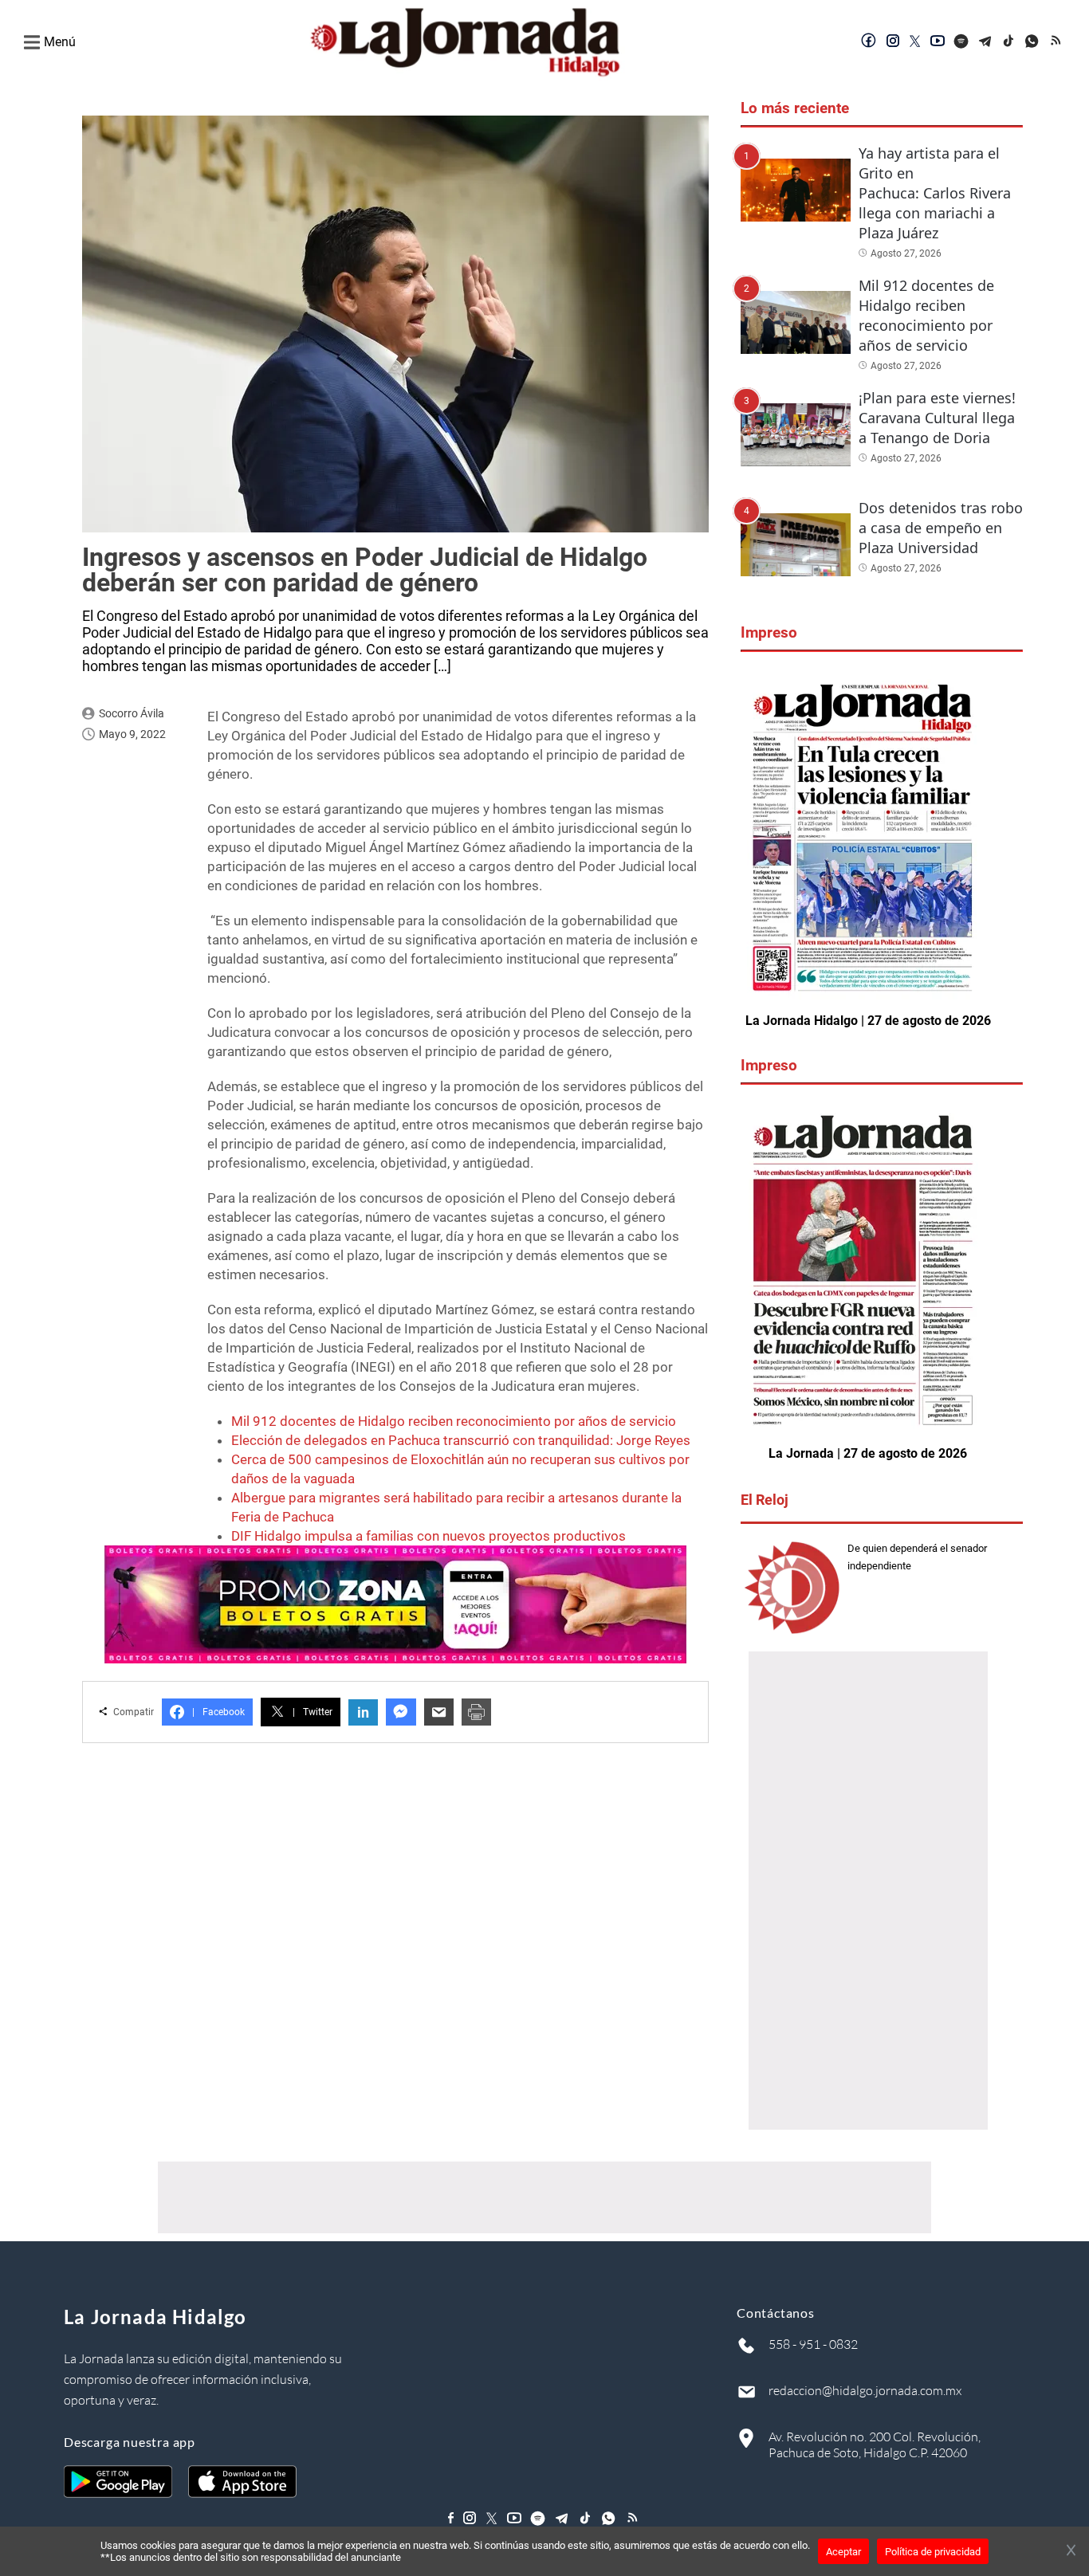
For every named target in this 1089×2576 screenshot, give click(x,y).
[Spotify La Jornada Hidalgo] (961, 42)
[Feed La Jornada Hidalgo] (1057, 42)
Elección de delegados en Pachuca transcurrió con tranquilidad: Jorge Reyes (461, 1440)
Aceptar (843, 2552)
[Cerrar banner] (1071, 2551)
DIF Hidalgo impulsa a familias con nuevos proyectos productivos (429, 1536)
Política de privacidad (933, 2552)
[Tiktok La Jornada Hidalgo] (1009, 42)
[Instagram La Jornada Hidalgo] (893, 42)
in (363, 1712)
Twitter (313, 1712)
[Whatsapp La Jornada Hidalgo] (1033, 42)
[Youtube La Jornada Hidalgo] (938, 42)
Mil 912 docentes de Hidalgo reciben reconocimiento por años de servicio (454, 1421)
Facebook (218, 1712)
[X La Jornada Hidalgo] (915, 42)
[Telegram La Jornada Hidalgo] (985, 42)
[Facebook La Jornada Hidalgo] (869, 42)
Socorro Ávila (132, 713)
